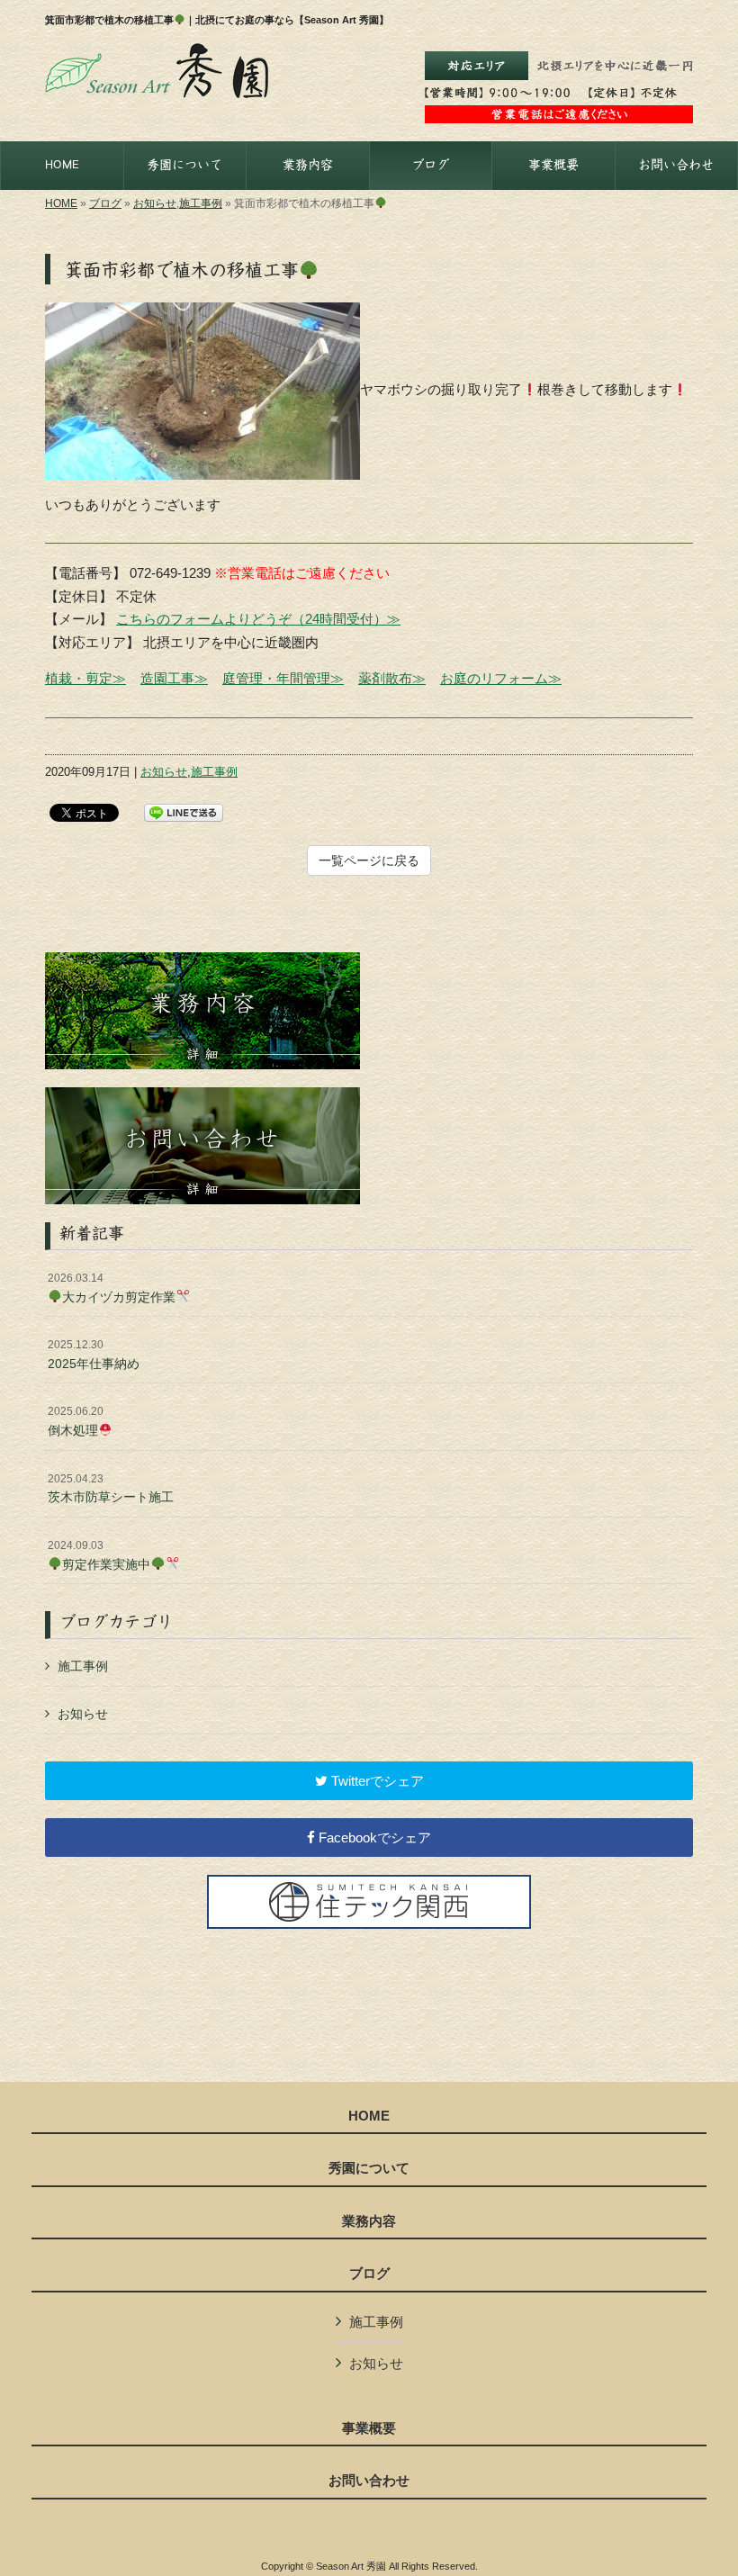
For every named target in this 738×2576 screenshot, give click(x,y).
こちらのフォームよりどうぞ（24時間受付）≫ (258, 619)
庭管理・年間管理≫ (283, 678)
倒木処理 (76, 1421)
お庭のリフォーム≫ (501, 678)
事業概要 (369, 2428)
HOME (61, 203)
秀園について (369, 2168)
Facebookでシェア (373, 1837)
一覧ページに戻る (369, 860)
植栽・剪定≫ (85, 678)
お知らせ (155, 203)
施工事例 (201, 203)
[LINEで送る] (184, 811)
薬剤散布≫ (392, 678)
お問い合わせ (369, 2481)
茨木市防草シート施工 (111, 1489)
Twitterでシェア (376, 1781)
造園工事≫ (174, 678)
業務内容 (369, 2221)
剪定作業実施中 (99, 1555)
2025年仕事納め (94, 1355)
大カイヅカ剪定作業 (112, 1288)
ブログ (105, 203)
